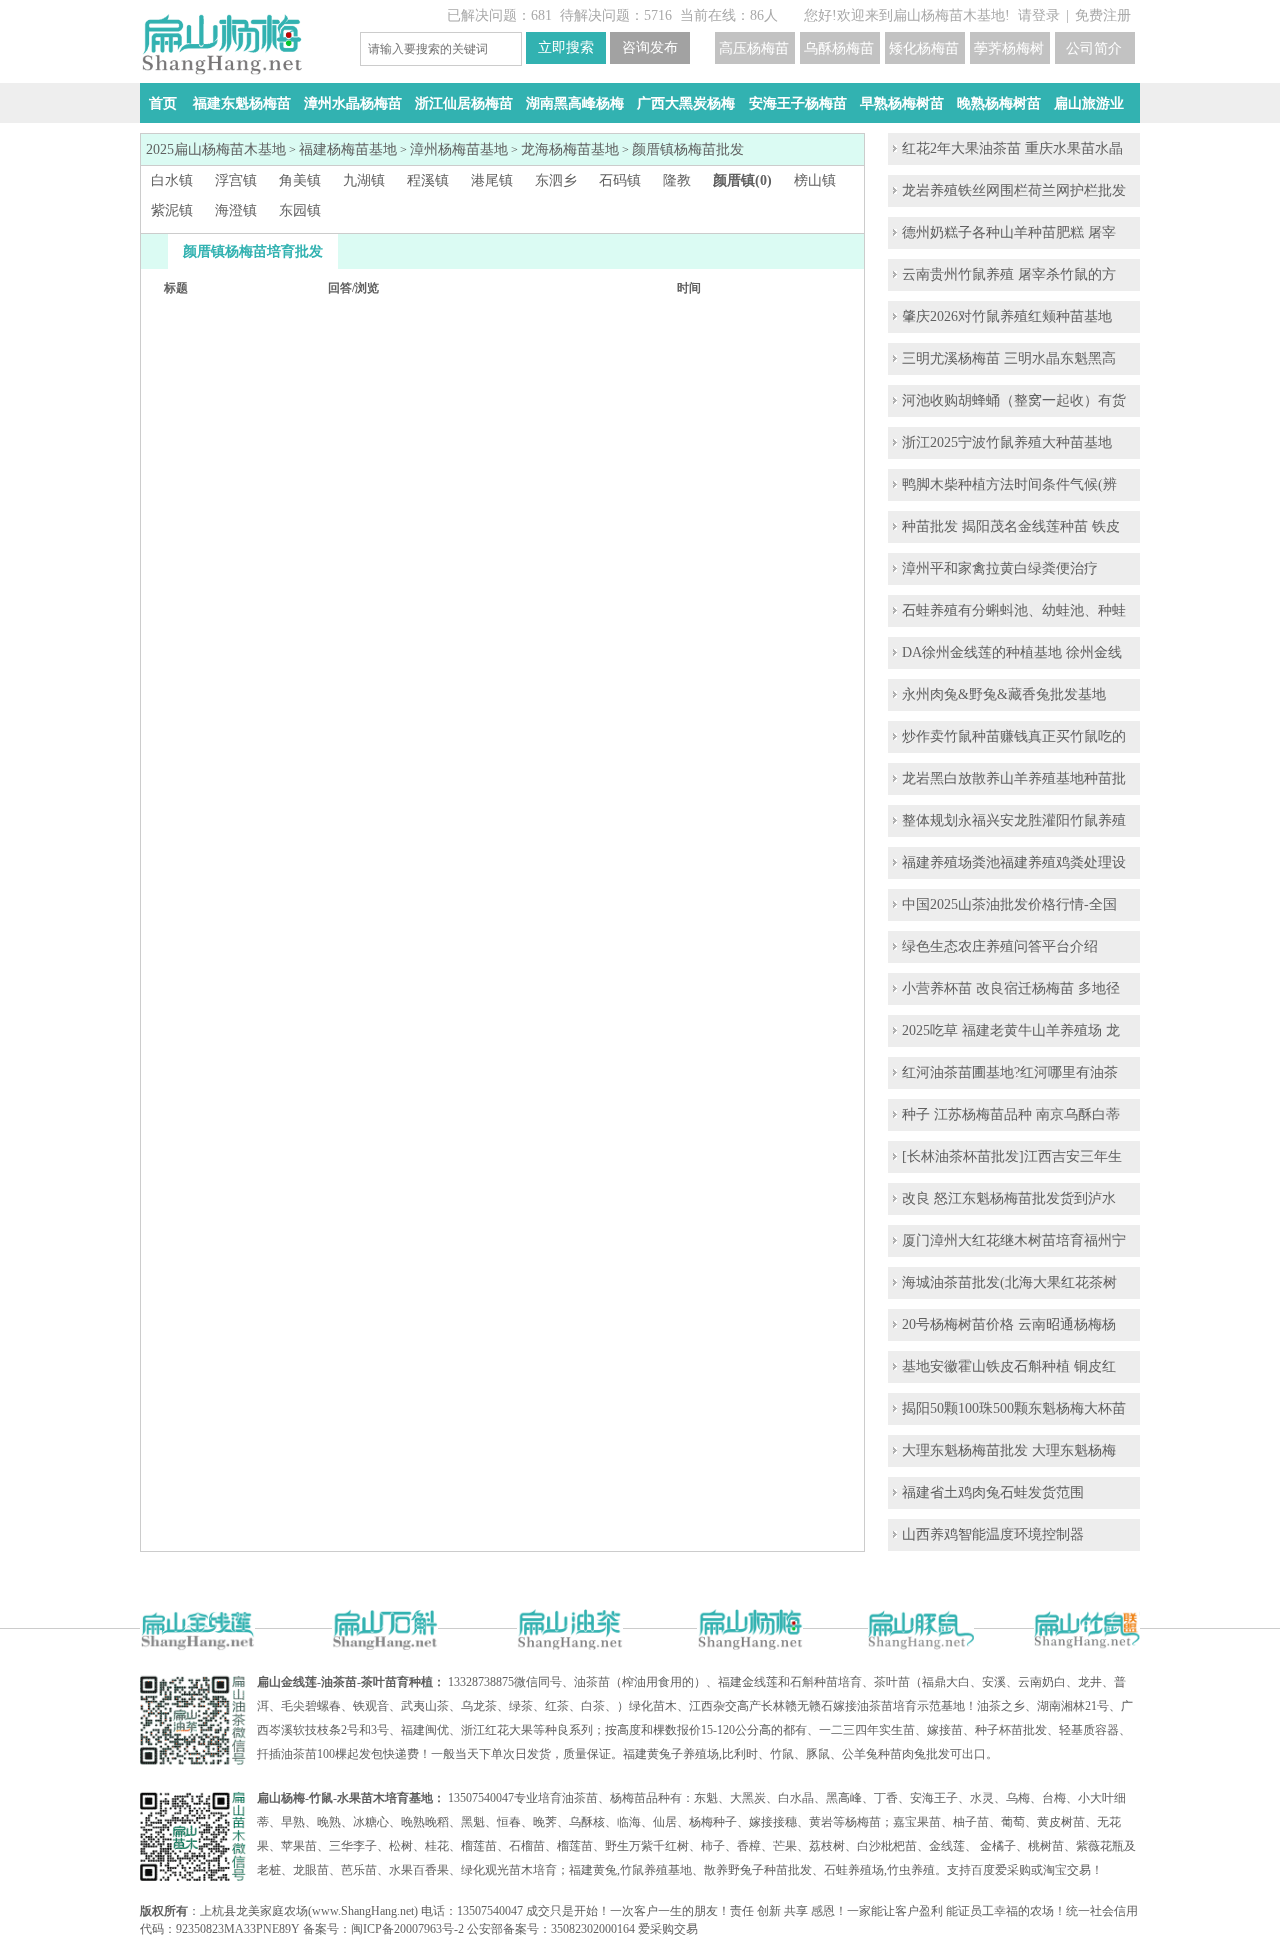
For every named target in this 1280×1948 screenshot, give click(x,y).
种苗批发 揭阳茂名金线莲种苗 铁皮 (1011, 526)
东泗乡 (556, 180)
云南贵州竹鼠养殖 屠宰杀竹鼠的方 (1009, 274)
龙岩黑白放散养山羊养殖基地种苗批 (1014, 778)
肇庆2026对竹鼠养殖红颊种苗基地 (1007, 316)
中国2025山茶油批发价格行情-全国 (1009, 904)
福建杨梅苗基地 (348, 149)
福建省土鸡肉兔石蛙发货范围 (993, 1492)
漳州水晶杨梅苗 (353, 103)
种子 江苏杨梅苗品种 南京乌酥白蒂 (1011, 1114)
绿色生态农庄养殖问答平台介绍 (1000, 946)
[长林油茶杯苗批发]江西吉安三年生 (1012, 1156)
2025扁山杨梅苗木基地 (216, 149)
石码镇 (620, 180)
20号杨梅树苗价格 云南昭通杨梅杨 (1009, 1324)
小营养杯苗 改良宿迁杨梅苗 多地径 (1011, 988)
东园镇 (300, 210)
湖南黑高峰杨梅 (575, 103)
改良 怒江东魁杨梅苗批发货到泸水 (1009, 1198)
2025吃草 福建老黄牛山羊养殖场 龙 (1011, 1030)
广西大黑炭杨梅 (686, 103)
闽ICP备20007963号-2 (407, 1929)
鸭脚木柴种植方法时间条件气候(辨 (1009, 484)
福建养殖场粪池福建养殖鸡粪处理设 (1014, 862)
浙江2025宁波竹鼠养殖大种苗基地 (1007, 442)
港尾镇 (492, 180)
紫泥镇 (172, 210)
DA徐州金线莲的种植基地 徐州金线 (1012, 652)
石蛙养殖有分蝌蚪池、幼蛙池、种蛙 (1014, 610)
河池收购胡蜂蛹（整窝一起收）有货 (1014, 400)
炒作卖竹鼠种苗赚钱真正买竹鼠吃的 (1014, 736)
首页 (163, 103)
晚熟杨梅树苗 (999, 103)
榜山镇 (815, 180)
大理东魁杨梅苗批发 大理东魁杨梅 (1009, 1450)
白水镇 (172, 180)
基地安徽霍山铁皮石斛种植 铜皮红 (1009, 1366)
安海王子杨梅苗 (798, 103)
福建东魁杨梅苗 (242, 103)
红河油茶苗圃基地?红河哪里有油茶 (1010, 1072)
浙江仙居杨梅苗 (464, 103)
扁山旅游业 (1089, 103)
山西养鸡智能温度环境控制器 (993, 1534)
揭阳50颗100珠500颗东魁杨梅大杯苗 (1014, 1408)
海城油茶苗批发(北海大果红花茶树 (1009, 1282)
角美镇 (300, 180)
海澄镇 (236, 210)
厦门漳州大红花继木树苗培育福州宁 (1014, 1240)
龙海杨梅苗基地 (570, 149)
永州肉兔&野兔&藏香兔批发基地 (1004, 694)
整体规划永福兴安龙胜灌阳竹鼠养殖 (1014, 820)
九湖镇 (364, 180)
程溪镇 (428, 180)
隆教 (677, 180)
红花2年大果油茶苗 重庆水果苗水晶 (1012, 148)
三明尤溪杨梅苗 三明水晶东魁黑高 (1009, 358)
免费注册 (1103, 15)
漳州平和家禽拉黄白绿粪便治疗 (1000, 568)
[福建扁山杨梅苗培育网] (221, 70)
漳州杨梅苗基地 (459, 149)
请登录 (1039, 15)
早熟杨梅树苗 (902, 103)
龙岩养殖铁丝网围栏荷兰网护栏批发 (1014, 190)
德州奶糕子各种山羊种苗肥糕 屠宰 (1009, 232)
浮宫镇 (236, 180)
